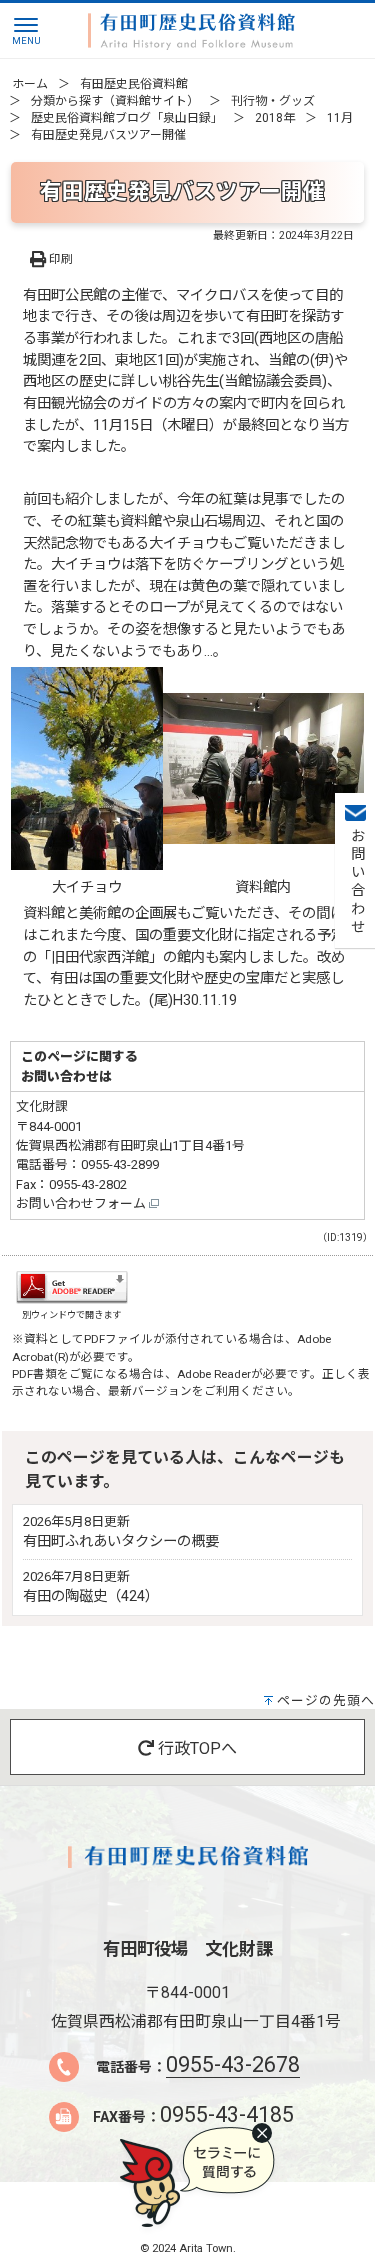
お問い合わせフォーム (82, 1203)
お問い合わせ (355, 882)
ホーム (30, 84)
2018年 (275, 118)
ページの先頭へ (326, 1700)
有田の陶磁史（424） (91, 1596)
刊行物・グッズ (273, 101)
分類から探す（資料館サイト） (115, 101)
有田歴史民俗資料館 (134, 84)
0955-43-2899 (120, 1164)
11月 (340, 118)
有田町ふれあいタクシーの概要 (121, 1541)
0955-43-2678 (233, 2064)
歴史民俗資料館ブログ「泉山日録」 (127, 118)
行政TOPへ (195, 1748)
